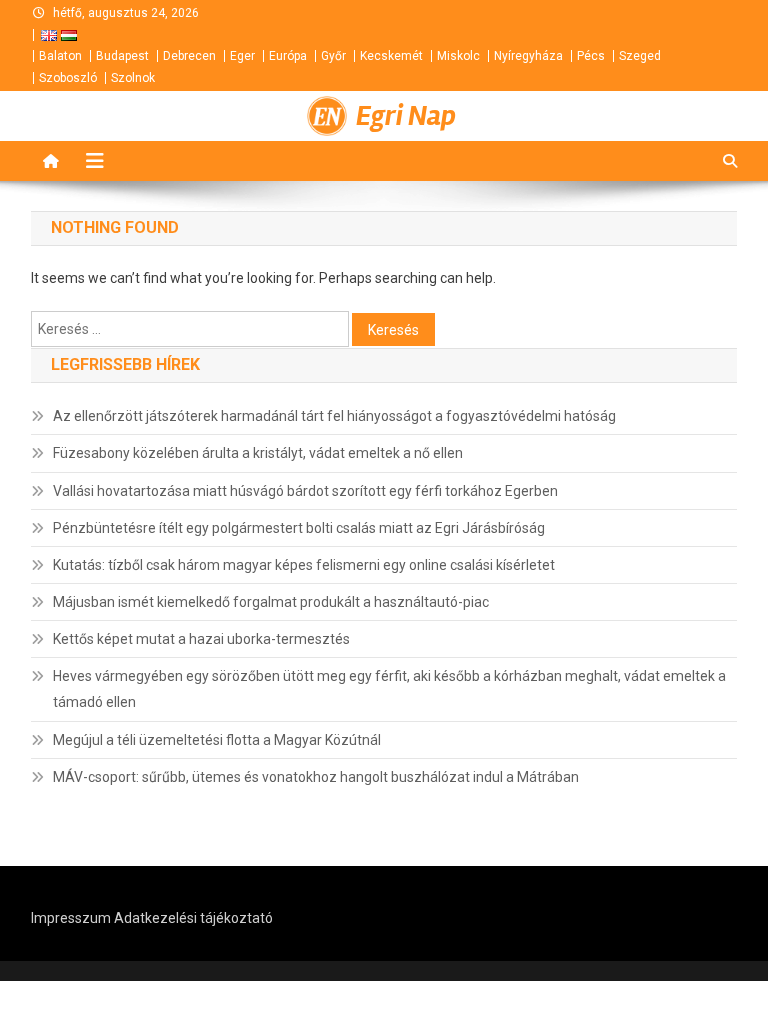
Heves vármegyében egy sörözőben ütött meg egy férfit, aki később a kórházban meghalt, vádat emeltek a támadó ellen (389, 689)
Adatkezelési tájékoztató (193, 918)
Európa (288, 56)
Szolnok (133, 78)
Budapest (122, 56)
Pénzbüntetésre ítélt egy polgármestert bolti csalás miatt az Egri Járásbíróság (299, 528)
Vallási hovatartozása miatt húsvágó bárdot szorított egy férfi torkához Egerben (305, 491)
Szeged (640, 56)
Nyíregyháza (528, 56)
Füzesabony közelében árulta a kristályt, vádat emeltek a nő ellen (258, 453)
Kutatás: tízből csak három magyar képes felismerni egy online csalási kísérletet (304, 565)
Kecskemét (391, 56)
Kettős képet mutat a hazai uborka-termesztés (201, 639)
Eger (242, 56)
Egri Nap (406, 116)
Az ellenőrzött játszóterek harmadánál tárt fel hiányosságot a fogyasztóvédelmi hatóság (334, 416)
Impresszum (71, 918)
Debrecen (189, 56)
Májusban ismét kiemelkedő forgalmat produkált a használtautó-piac (271, 602)
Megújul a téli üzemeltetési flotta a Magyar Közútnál (217, 740)
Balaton (60, 56)
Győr (333, 56)
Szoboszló (68, 78)
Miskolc (458, 56)
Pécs (591, 56)
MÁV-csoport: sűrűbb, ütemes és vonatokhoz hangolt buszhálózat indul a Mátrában (316, 777)
